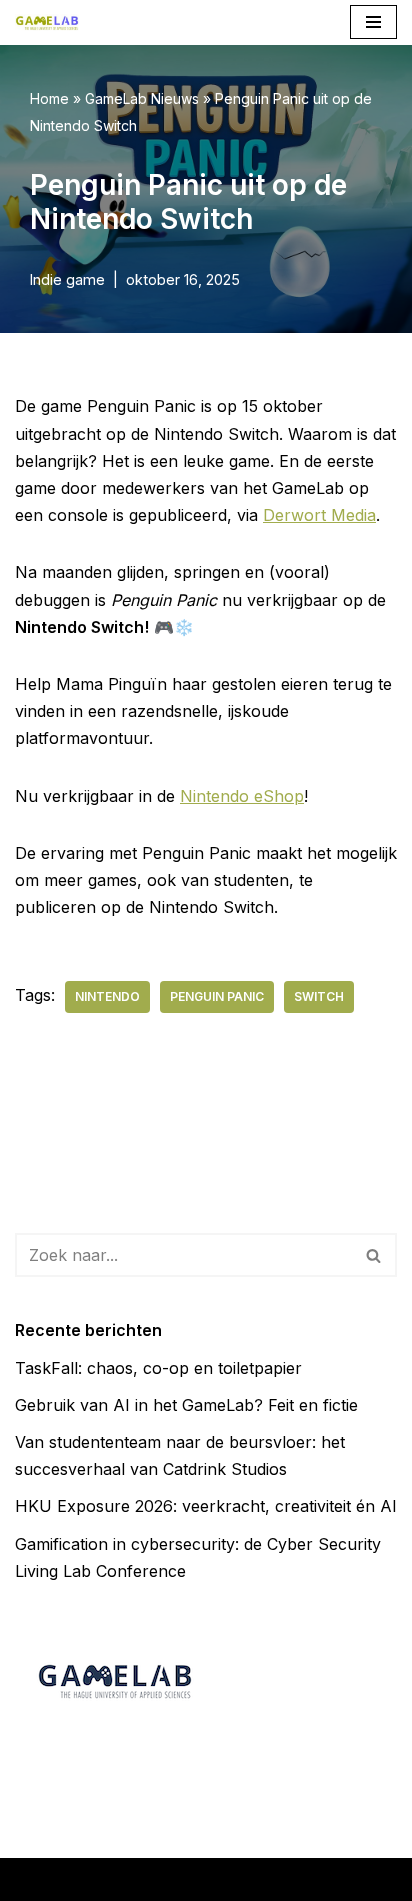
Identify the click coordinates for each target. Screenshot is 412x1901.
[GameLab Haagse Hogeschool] (47, 22)
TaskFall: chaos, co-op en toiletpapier (158, 1368)
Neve (68, 1879)
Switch (319, 996)
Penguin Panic (217, 996)
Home (49, 98)
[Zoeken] (374, 1255)
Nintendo (107, 996)
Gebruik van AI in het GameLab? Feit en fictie (186, 1405)
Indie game (67, 279)
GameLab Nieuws (142, 98)
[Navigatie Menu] (373, 22)
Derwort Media (319, 515)
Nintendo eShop (242, 796)
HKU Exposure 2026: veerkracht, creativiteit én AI (206, 1506)
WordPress (322, 1879)
